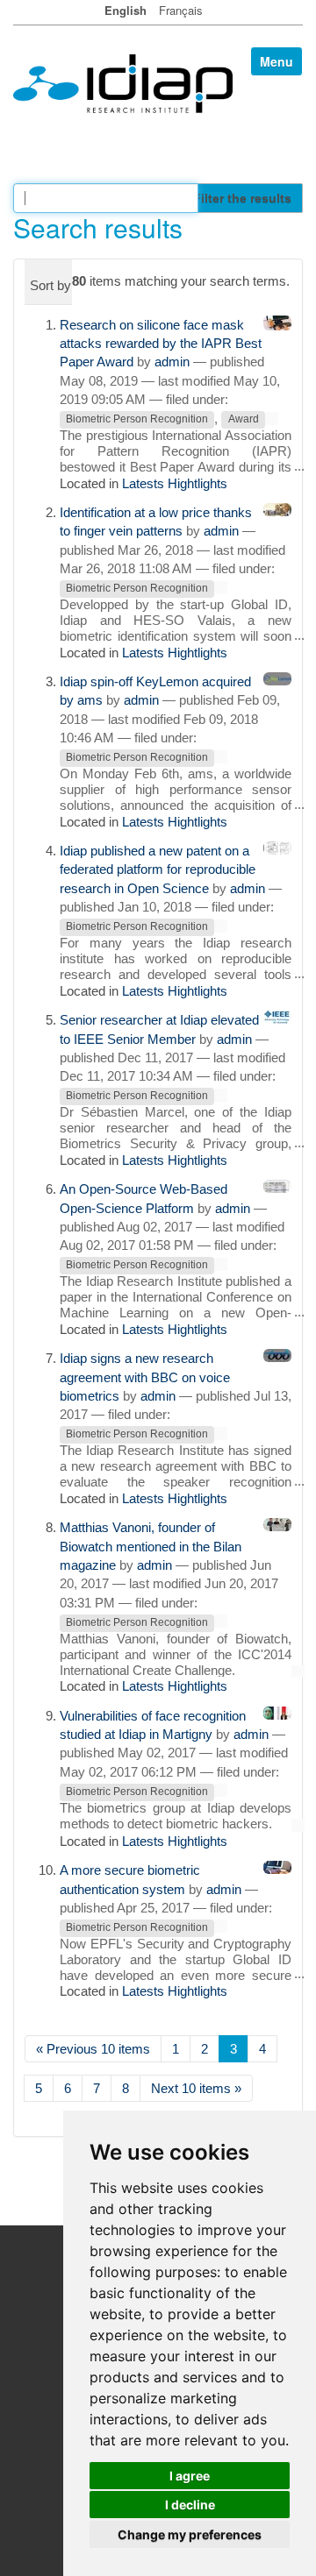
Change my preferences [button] (190, 2534)
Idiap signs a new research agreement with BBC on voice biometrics (145, 1377)
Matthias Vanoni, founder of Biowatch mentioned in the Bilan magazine (151, 1546)
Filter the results (242, 198)
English (126, 10)
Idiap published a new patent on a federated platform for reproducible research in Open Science (158, 869)
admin (172, 362)
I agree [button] (190, 2476)
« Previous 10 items (93, 2049)
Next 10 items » (196, 2088)
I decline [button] (190, 2505)
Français (181, 10)
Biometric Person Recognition (137, 420)
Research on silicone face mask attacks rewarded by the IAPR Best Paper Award (161, 344)
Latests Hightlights (175, 483)
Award (244, 420)
